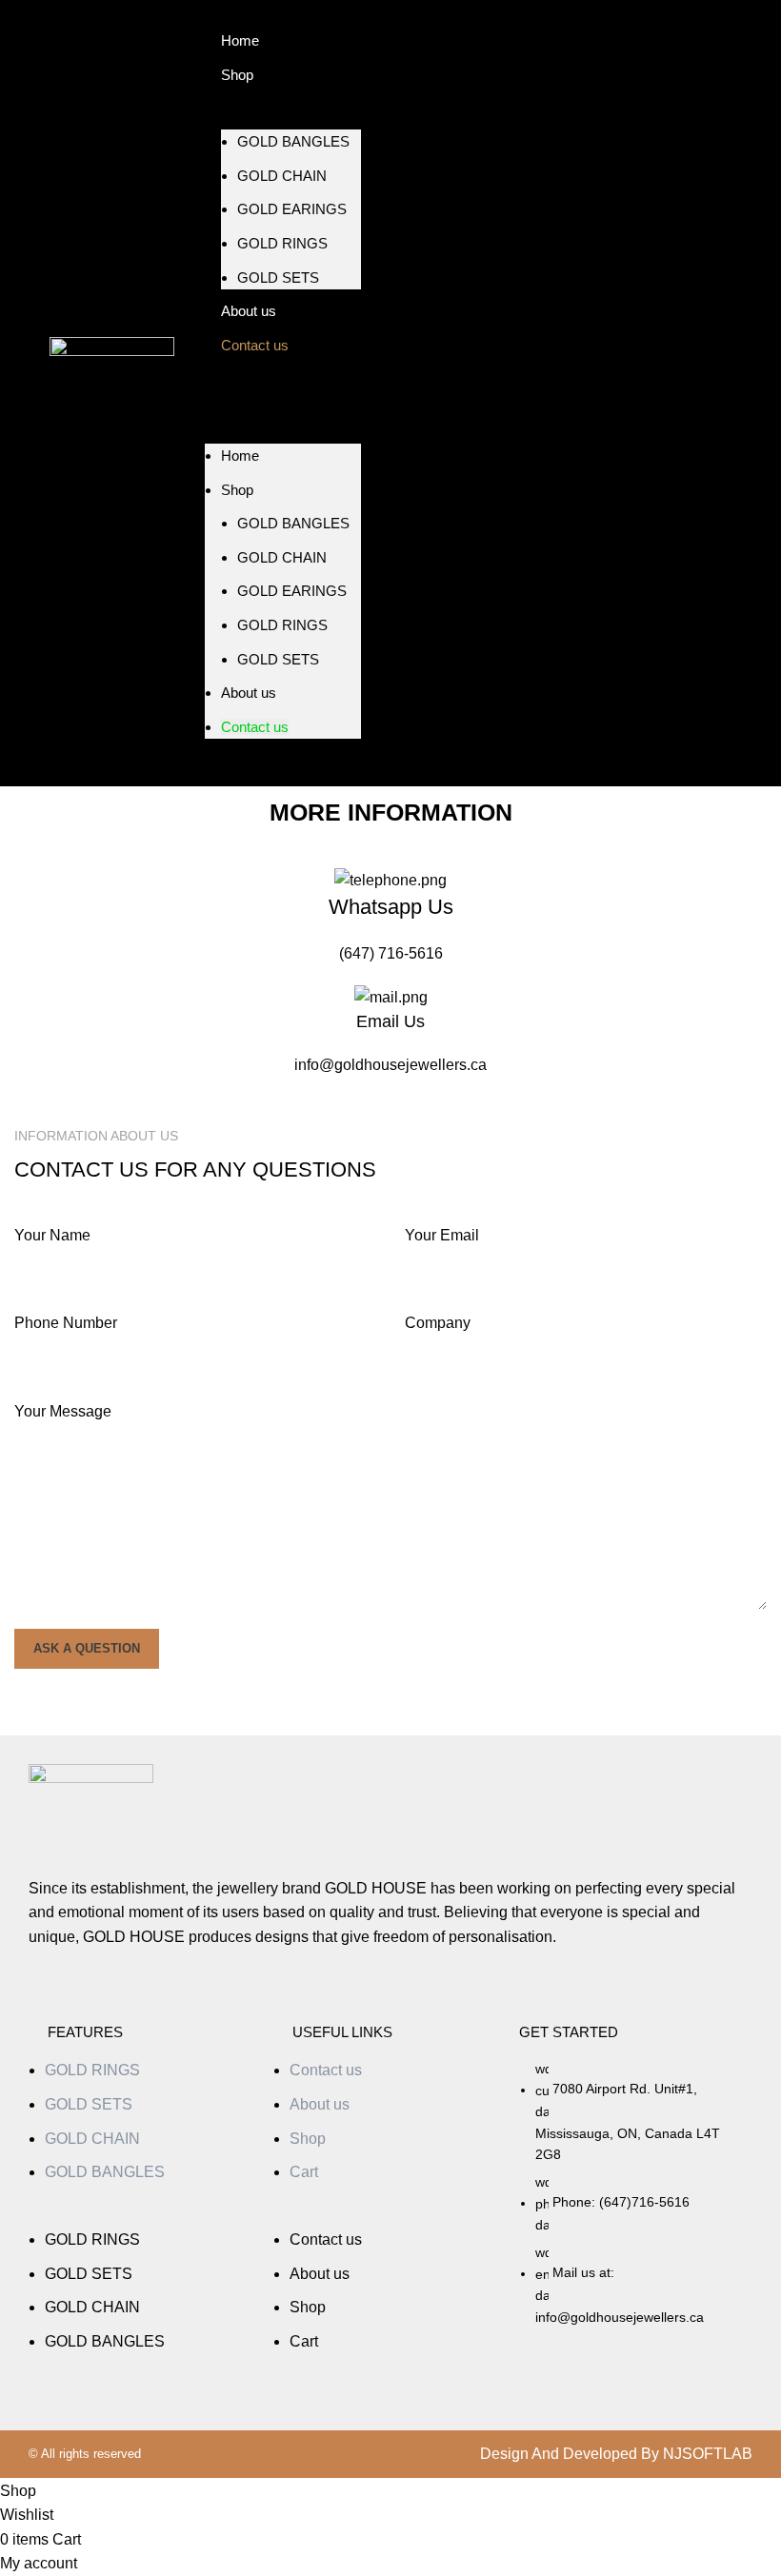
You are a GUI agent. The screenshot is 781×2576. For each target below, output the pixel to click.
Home (240, 456)
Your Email (442, 1235)
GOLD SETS (278, 277)
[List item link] (632, 2202)
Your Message (63, 1411)
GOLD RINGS (282, 243)
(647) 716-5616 (391, 953)
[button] (141, 2216)
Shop (237, 75)
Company (438, 1323)
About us (249, 693)
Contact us (255, 345)
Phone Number (66, 1323)
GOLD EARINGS (292, 209)
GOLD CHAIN (282, 176)
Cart (304, 2172)
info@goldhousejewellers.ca (390, 1065)
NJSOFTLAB (708, 2454)
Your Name (52, 1235)
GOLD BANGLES (293, 141)
